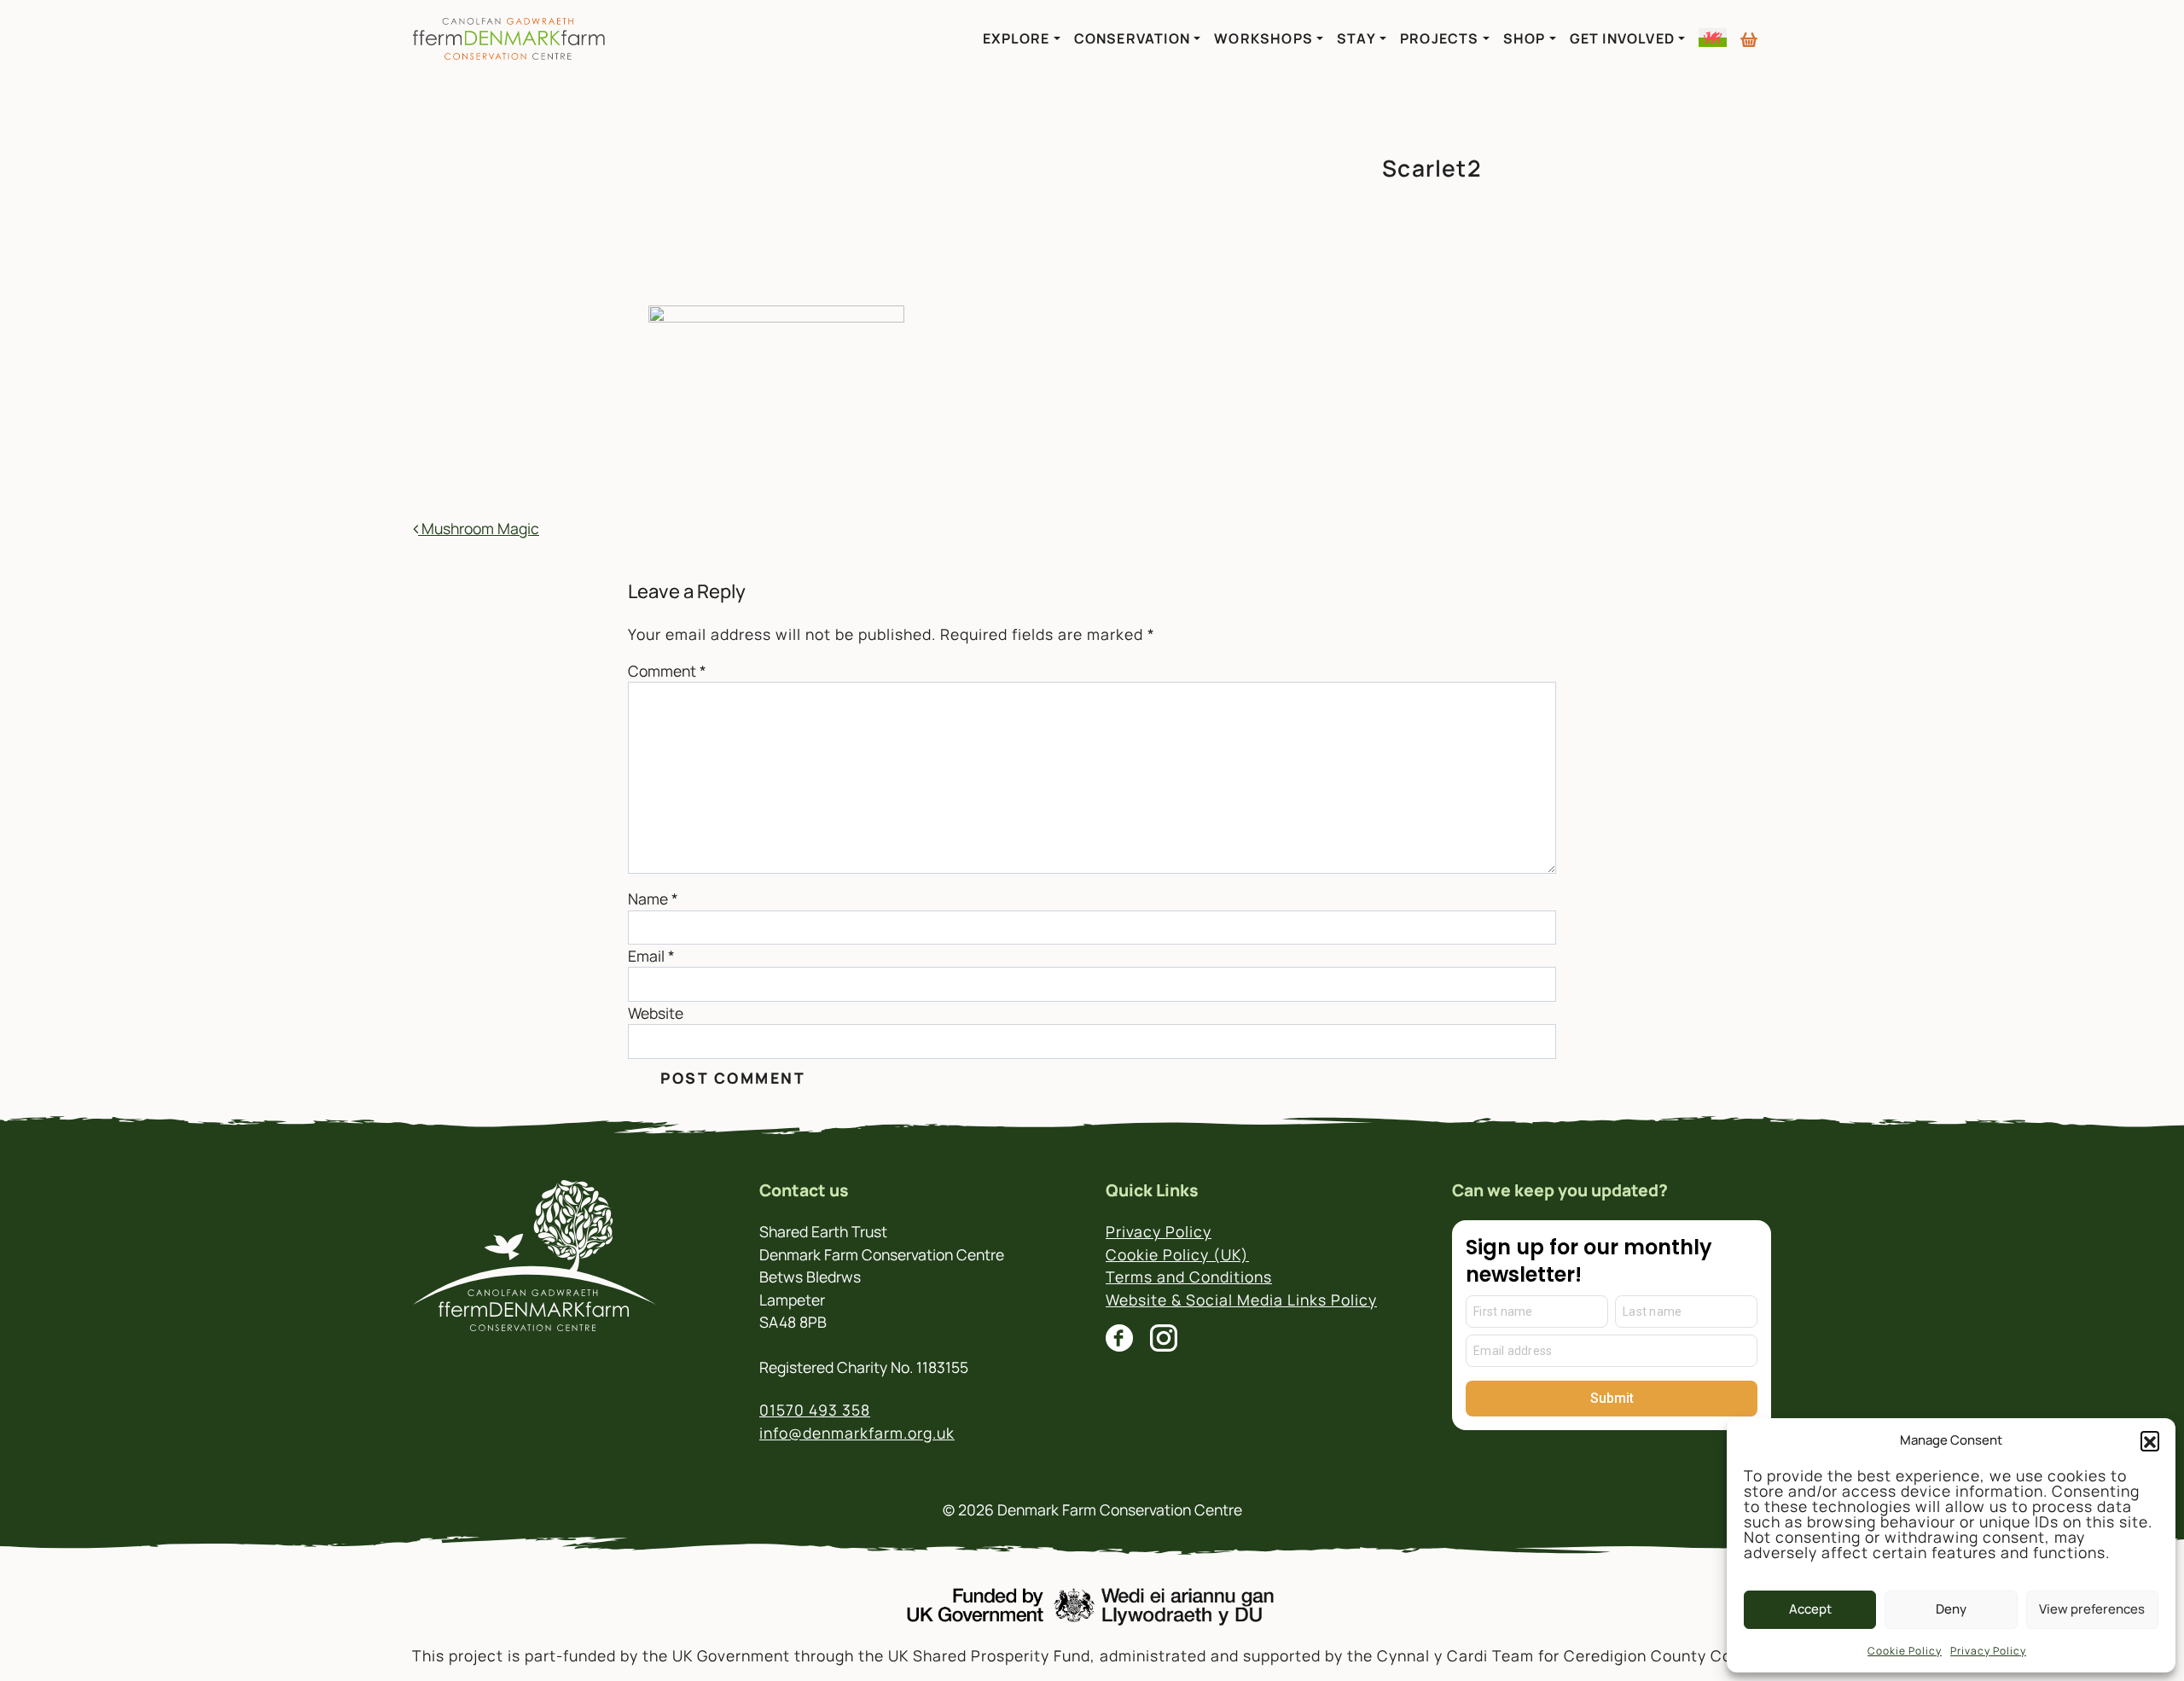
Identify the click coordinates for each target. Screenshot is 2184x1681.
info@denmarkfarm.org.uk (857, 1433)
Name (653, 899)
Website (656, 1013)
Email (651, 956)
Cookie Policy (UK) (1177, 1254)
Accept (1810, 1609)
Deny (1951, 1609)
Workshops (1263, 38)
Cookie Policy (1905, 1651)
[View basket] (1749, 32)
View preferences (2092, 1609)
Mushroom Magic (479, 528)
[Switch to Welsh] (1713, 38)
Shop (1525, 38)
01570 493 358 (815, 1410)
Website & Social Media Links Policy (1241, 1300)
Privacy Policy (1988, 1651)
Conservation (1132, 38)
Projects (1440, 38)
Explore (1016, 38)
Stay (1356, 38)
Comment (667, 671)
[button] (2150, 1440)
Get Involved (1622, 38)
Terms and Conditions (1189, 1277)
